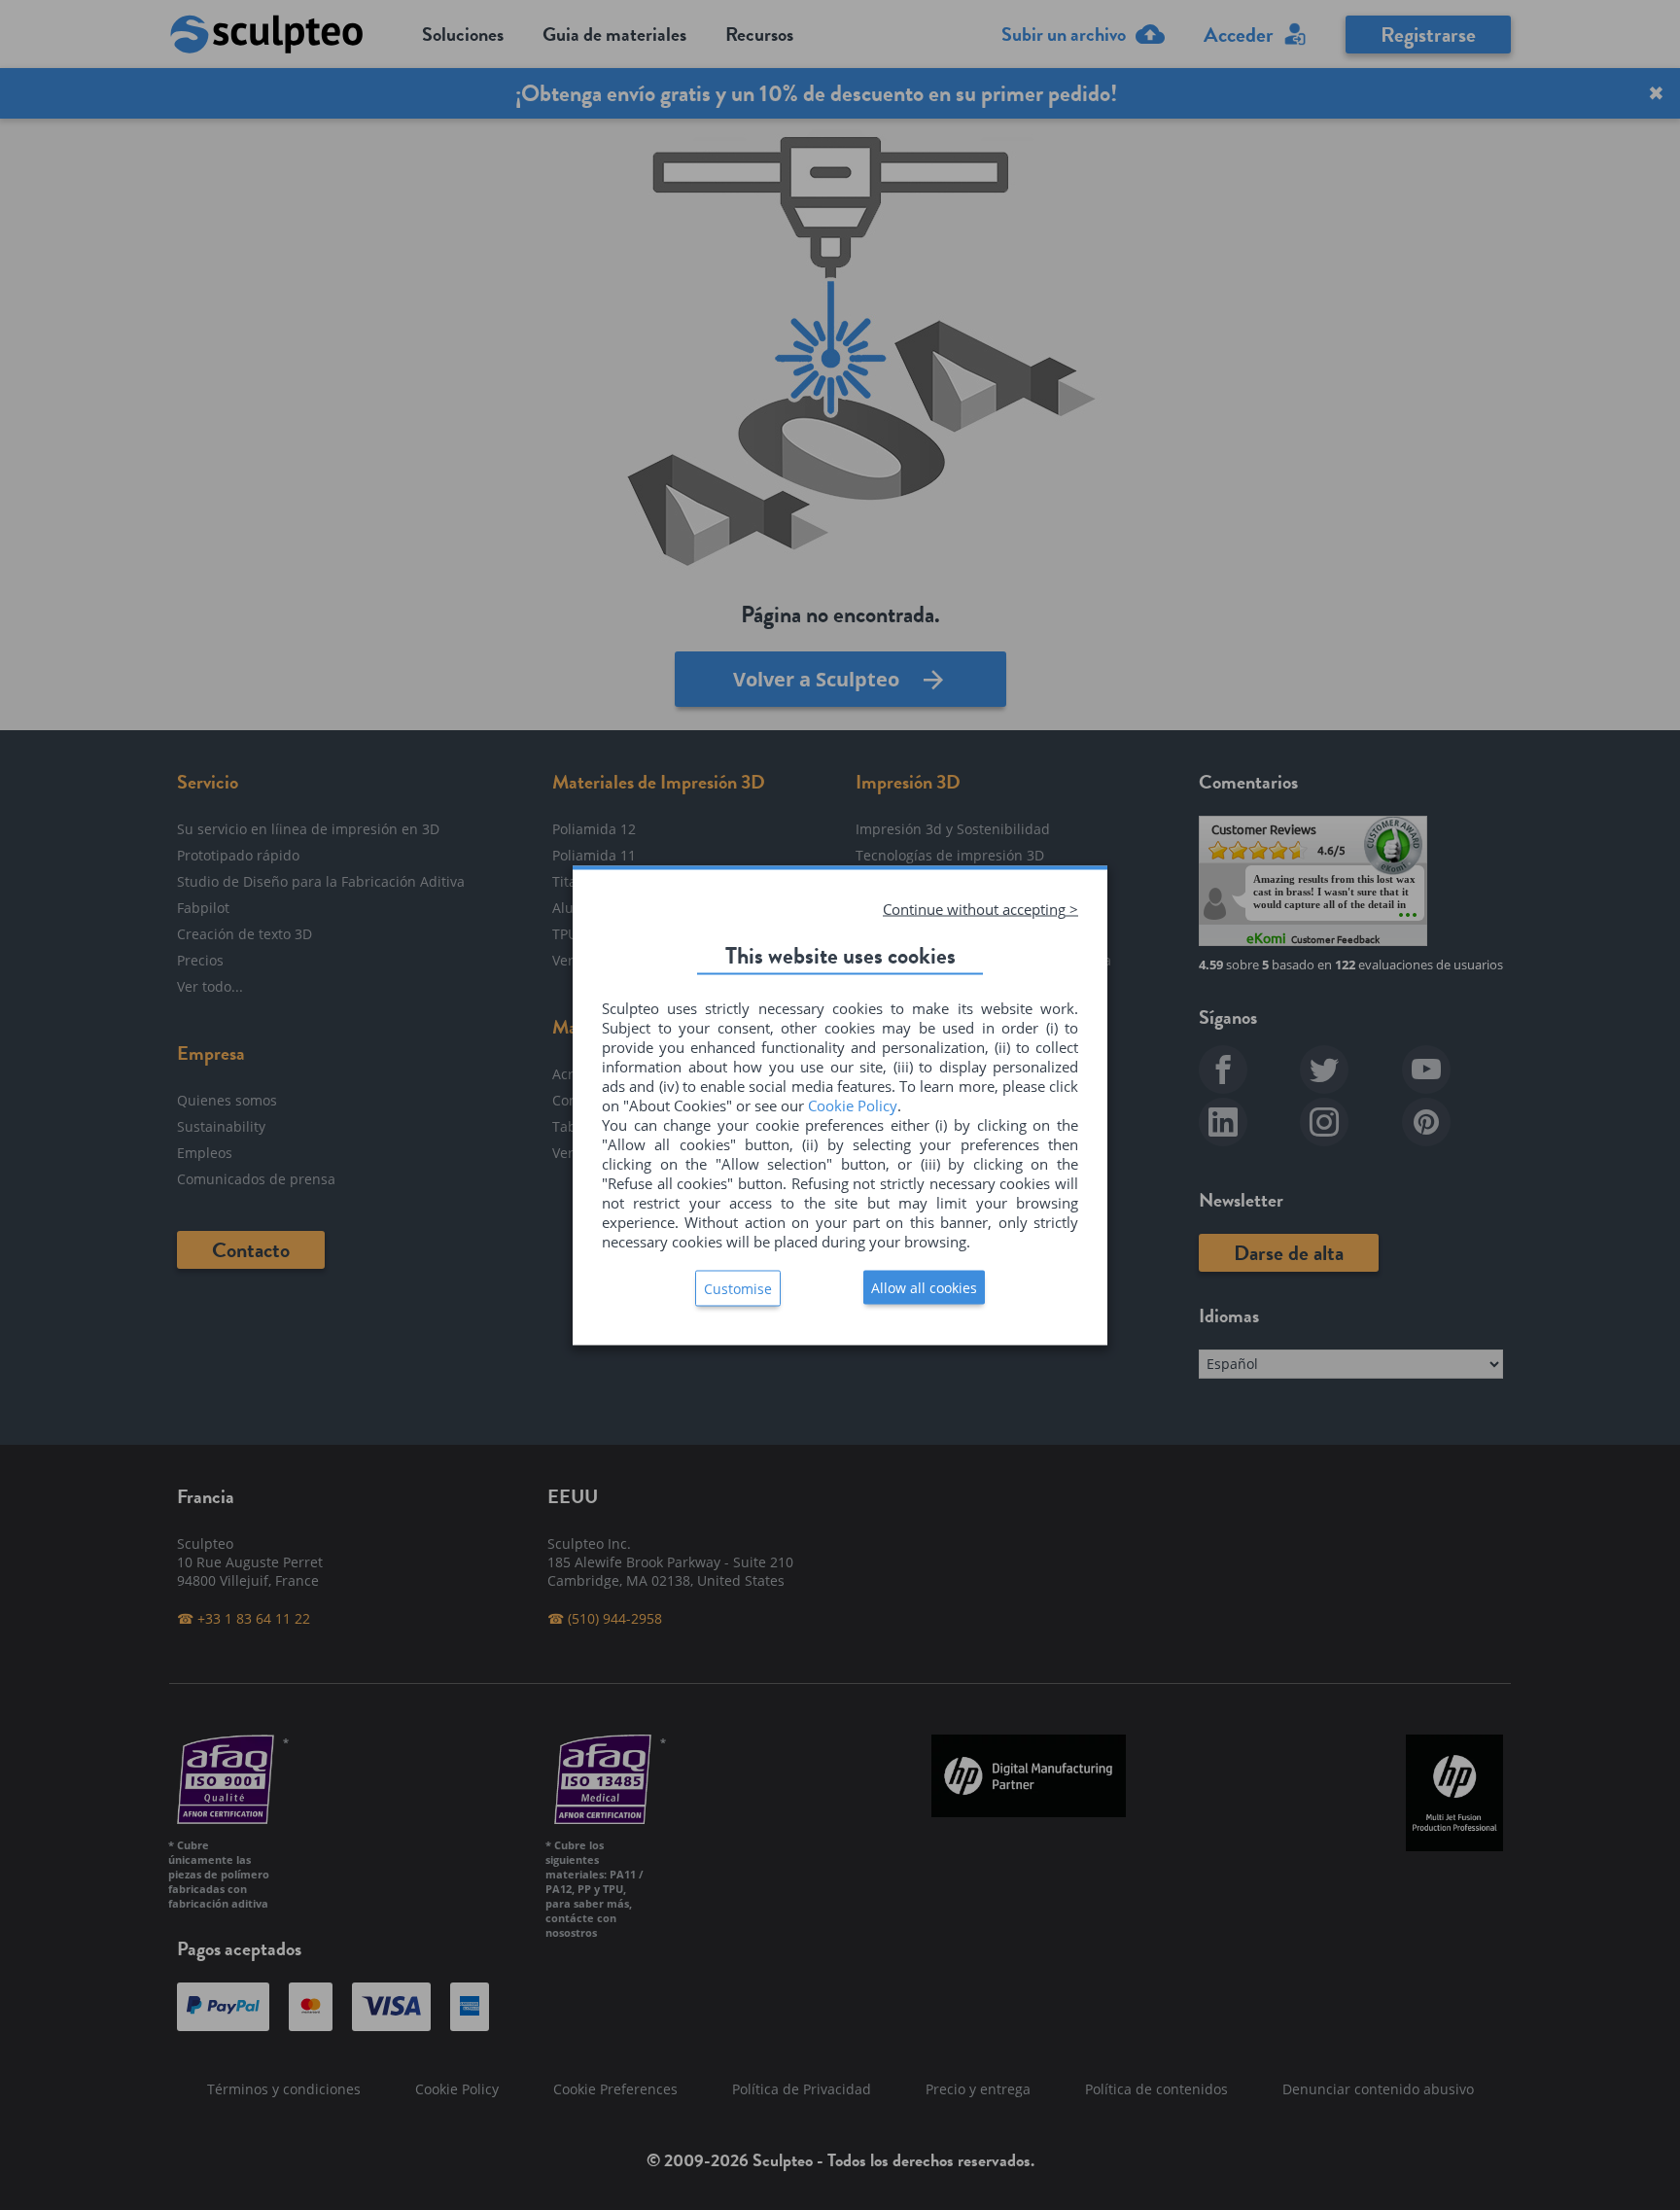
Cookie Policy (853, 1105)
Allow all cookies (924, 1287)
